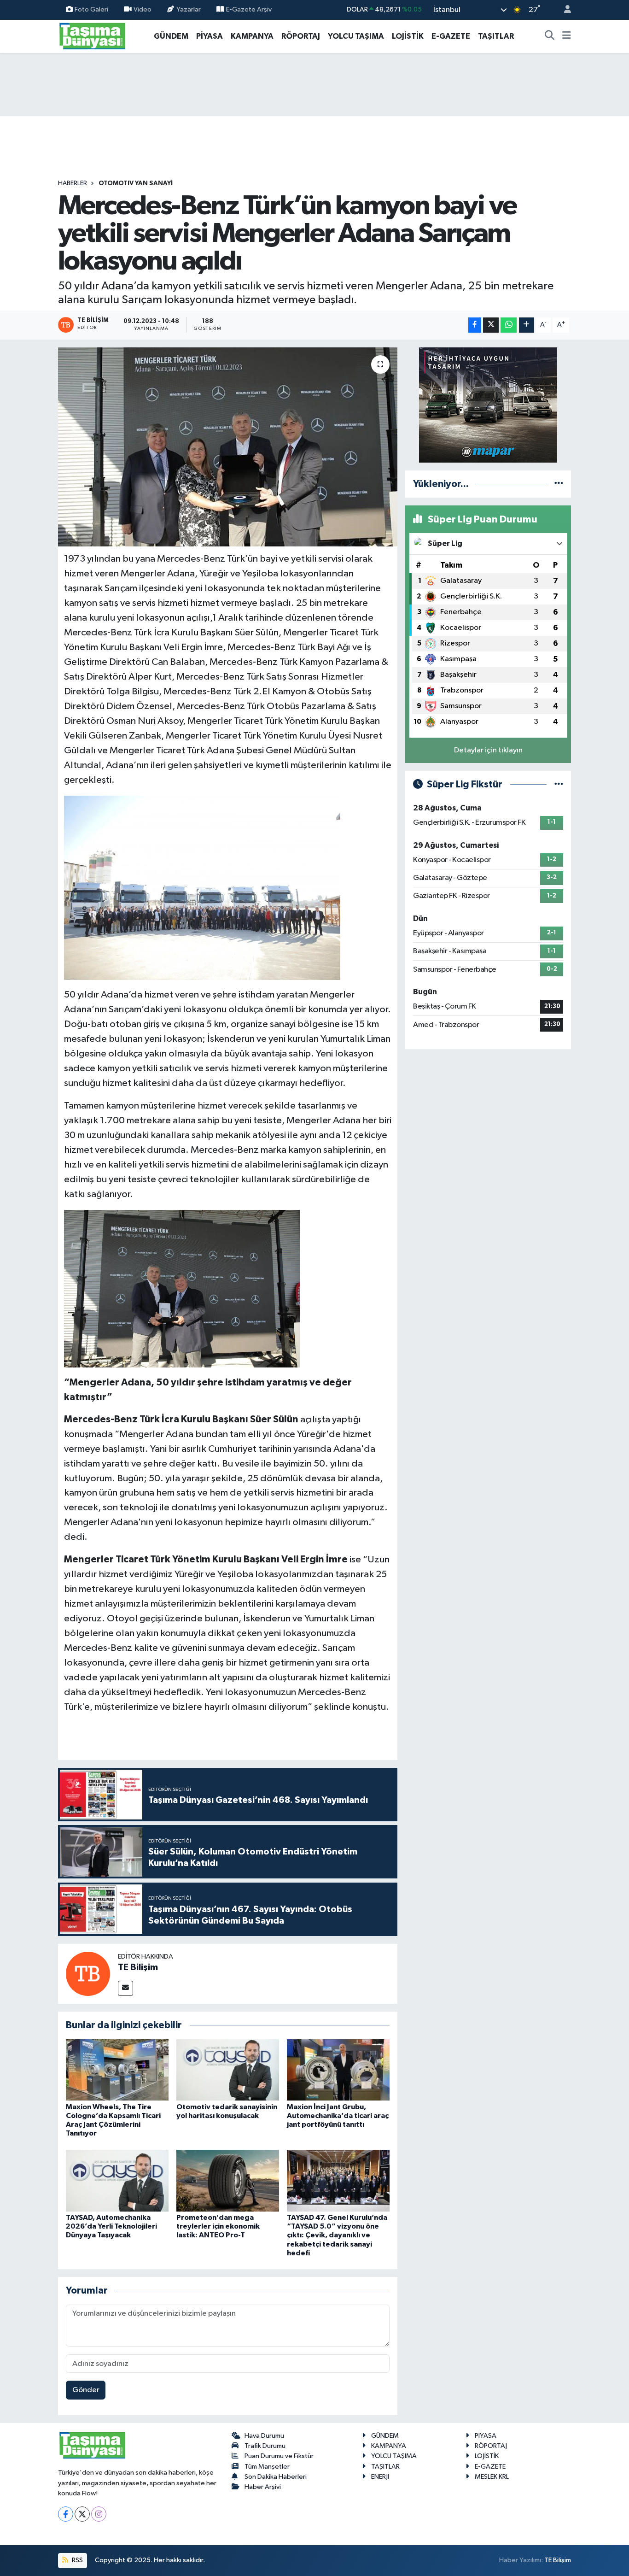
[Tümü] (559, 484)
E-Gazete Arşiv (249, 9)
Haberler (73, 183)
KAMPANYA (252, 36)
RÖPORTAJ (301, 36)
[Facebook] (66, 2514)
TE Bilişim (138, 1967)
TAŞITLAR (496, 36)
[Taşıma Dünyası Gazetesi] (93, 36)
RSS (77, 2560)
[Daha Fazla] (527, 325)
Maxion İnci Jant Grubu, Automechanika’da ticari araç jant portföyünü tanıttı (338, 2116)
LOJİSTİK (408, 36)
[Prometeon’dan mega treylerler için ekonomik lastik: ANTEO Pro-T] (228, 2180)
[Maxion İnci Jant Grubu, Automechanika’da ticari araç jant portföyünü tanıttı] (338, 2070)
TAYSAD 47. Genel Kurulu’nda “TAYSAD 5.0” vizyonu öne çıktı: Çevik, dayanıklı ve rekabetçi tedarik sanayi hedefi (337, 2235)
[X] (82, 2514)
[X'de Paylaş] (491, 325)
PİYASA (210, 36)
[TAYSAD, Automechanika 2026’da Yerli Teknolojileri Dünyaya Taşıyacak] (117, 2180)
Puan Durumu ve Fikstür (279, 2456)
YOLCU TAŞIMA (356, 36)
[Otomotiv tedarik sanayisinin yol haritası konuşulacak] (228, 2070)
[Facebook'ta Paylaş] (475, 325)
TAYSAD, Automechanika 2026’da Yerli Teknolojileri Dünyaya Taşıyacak (111, 2226)
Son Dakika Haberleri (276, 2477)
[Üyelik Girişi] (564, 10)
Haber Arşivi (263, 2487)
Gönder (86, 2390)
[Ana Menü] (567, 36)
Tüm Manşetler (267, 2467)
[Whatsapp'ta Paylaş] (509, 325)
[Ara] (550, 36)
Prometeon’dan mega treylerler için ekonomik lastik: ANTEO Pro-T (218, 2226)
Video (143, 9)
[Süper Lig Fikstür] (559, 784)
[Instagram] (99, 2514)
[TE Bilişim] (88, 1974)
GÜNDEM (171, 36)
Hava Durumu (264, 2436)
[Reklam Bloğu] (488, 405)
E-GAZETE (451, 36)
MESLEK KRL (492, 2477)
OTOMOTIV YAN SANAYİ (136, 183)
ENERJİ (380, 2477)
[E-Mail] (125, 1988)
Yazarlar (189, 9)
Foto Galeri (91, 9)
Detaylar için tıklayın (488, 750)
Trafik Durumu (265, 2446)
